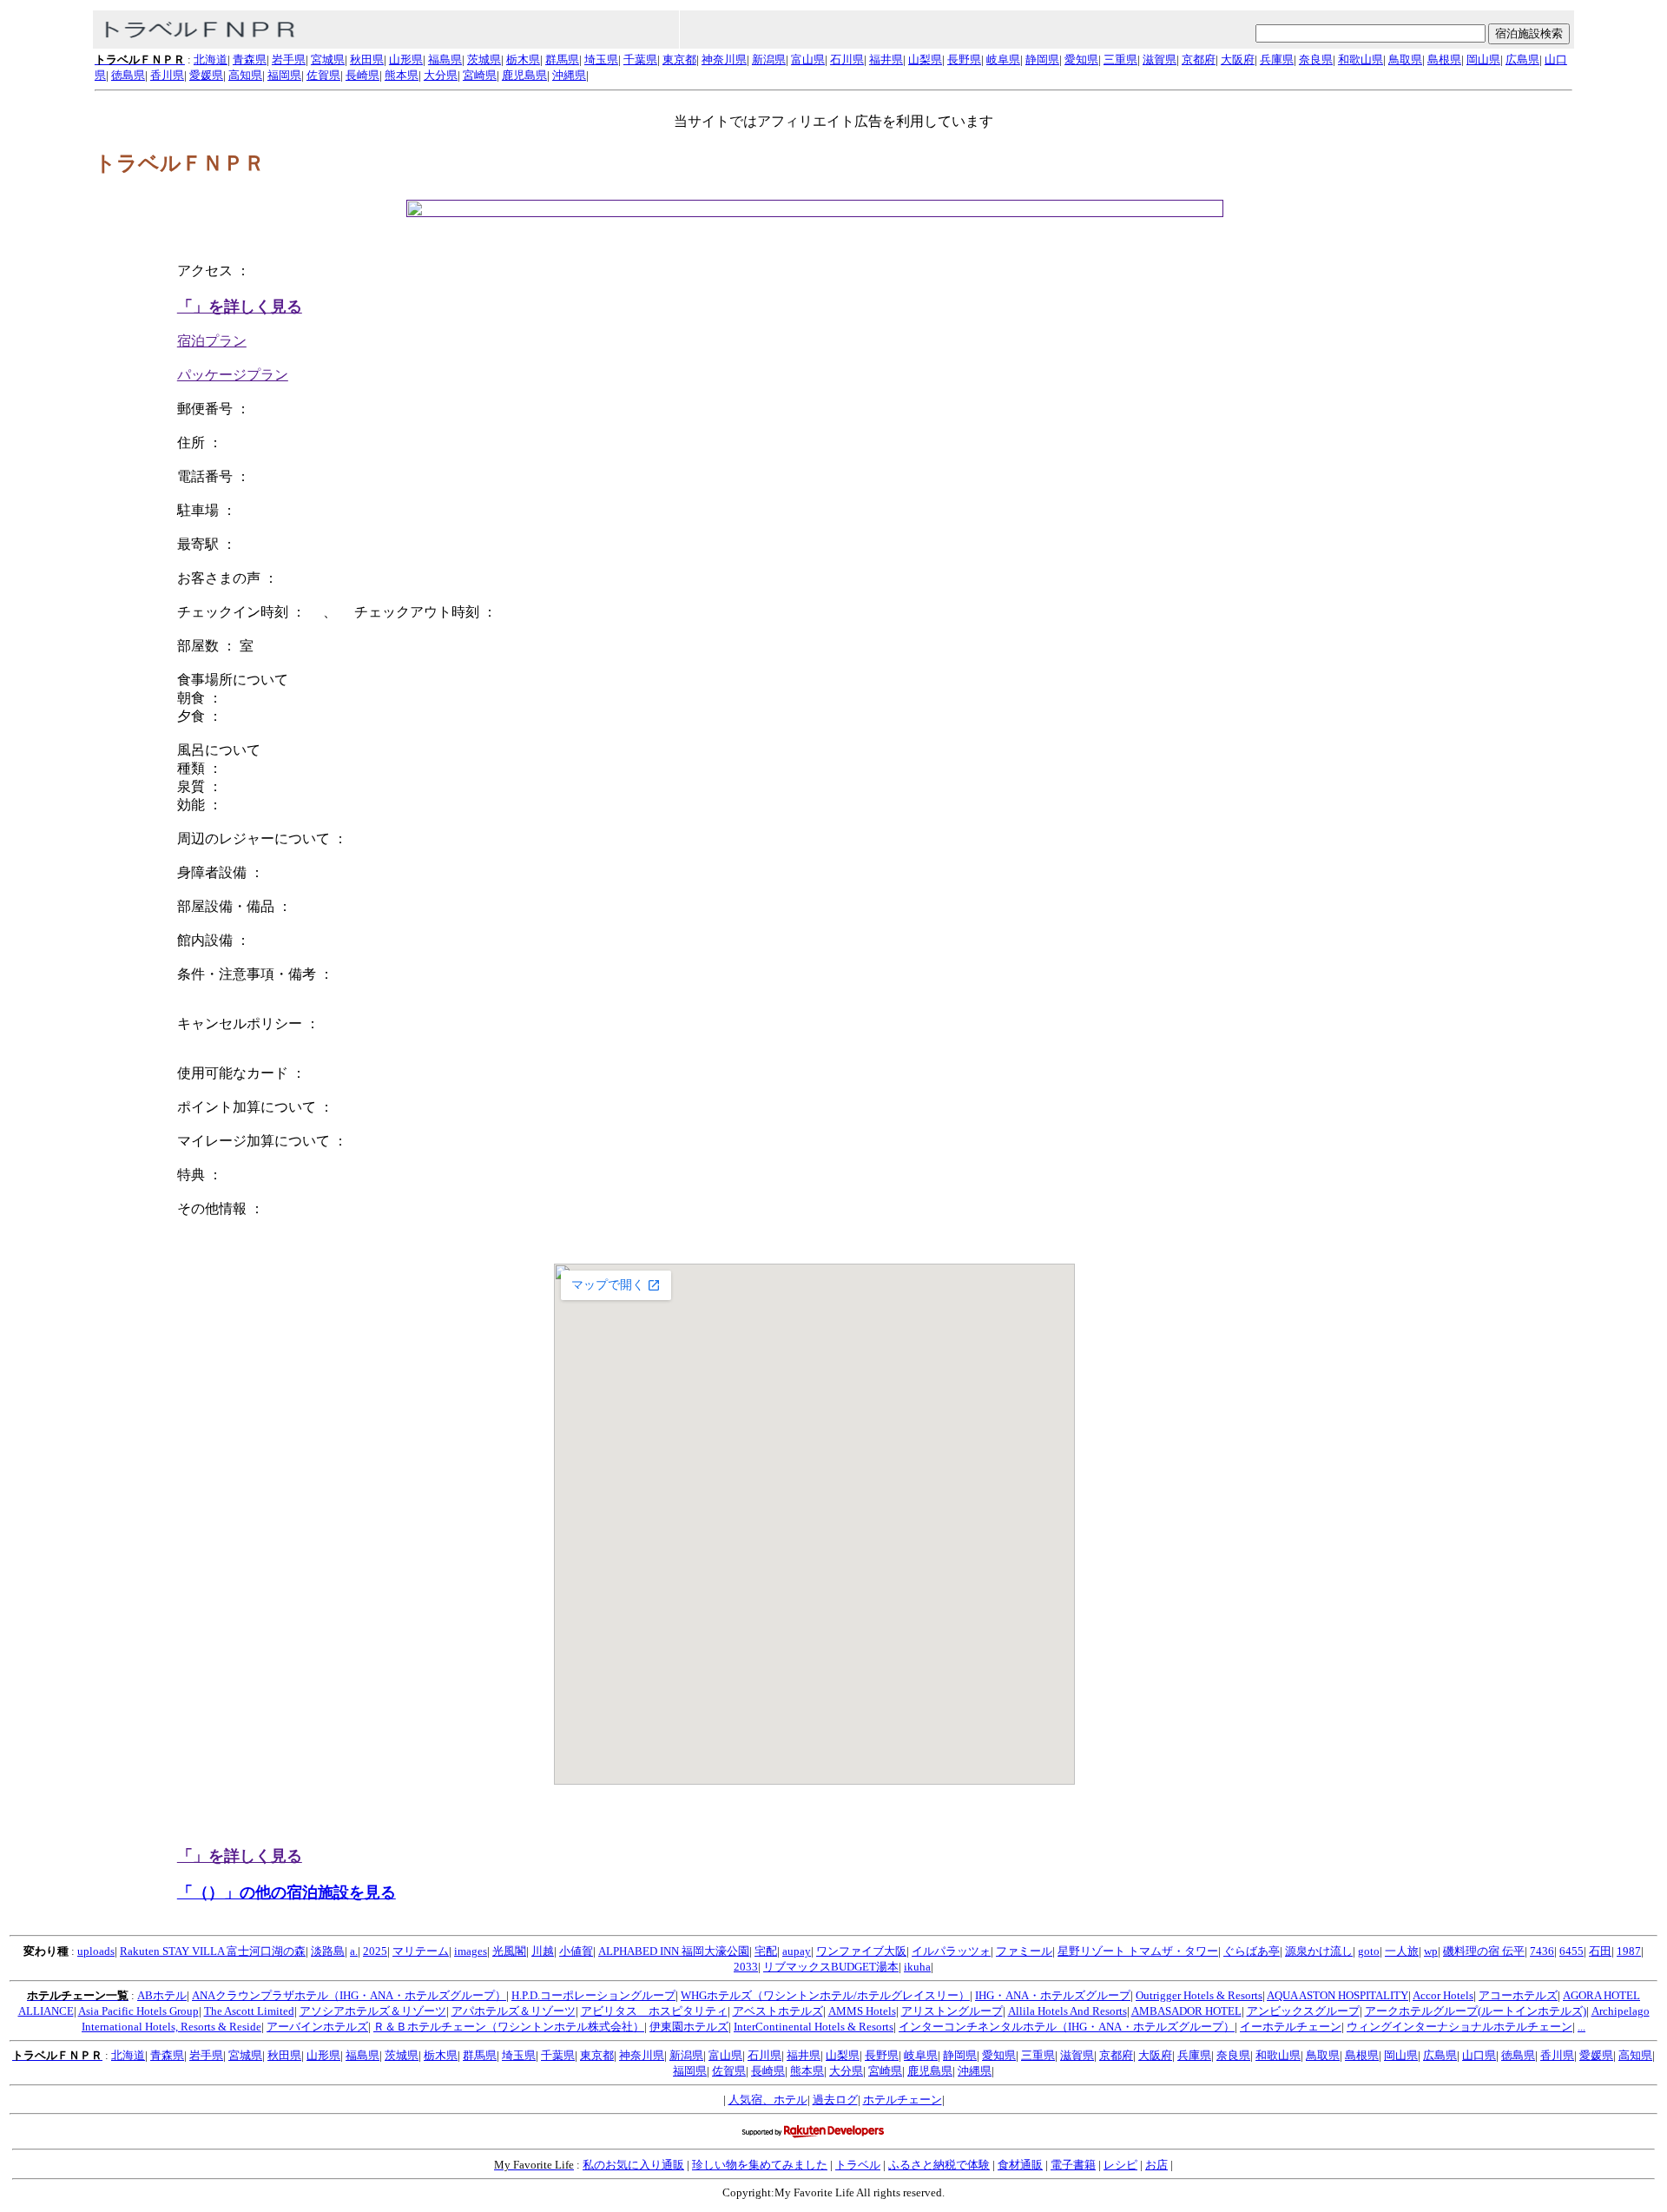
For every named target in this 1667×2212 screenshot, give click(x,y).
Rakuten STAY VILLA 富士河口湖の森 (213, 1951)
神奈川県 (724, 59)
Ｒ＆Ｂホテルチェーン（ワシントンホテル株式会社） (509, 2027)
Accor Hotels (1443, 1995)
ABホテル (162, 1995)
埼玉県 (601, 59)
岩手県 (289, 59)
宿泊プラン (212, 341)
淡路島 (328, 1951)
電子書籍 (1073, 2165)
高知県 (245, 75)
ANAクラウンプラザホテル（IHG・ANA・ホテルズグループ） (349, 1995)
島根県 (1444, 59)
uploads (96, 1951)
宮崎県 (480, 75)
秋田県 (367, 59)
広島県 (1522, 59)
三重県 (1120, 59)
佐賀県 (323, 75)
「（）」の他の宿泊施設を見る (287, 1892)
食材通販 (1020, 2165)
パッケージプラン (233, 375)
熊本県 (402, 75)
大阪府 (1238, 59)
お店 (1156, 2165)
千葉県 (640, 59)
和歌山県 (1361, 59)
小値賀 (576, 1951)
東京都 (679, 59)
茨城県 (484, 59)
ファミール (1024, 1951)
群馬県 (562, 59)
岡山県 (1483, 59)
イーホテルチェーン (1291, 2027)
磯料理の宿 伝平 (1484, 1951)
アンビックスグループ (1303, 2011)
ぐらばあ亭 (1252, 1951)
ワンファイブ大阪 (861, 1951)
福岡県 (284, 75)
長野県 (964, 59)
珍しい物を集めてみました (760, 2165)
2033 (746, 1967)
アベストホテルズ (778, 2011)
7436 (1542, 1951)
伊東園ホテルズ (689, 2027)
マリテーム (421, 1951)
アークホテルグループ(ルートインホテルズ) (1476, 2011)
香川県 (167, 75)
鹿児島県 (524, 75)
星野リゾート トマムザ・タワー (1138, 1951)
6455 (1571, 1951)
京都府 (1199, 59)
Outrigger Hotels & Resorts (1199, 1995)
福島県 (445, 59)
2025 (375, 1951)
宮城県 (328, 59)
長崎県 (362, 75)
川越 (543, 1951)
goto (1369, 1951)
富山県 (808, 59)
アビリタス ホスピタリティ (654, 2011)
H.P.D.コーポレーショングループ (593, 1995)
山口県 (1479, 2055)
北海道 (211, 59)
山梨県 (925, 59)
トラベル (858, 2165)
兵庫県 (1277, 59)
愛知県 (1081, 59)
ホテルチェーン (903, 2100)
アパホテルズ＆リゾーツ (514, 2011)
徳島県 (128, 75)
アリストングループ (952, 2011)
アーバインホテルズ (317, 2027)
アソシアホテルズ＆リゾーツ (373, 2011)
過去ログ (835, 2100)
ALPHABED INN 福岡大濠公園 (674, 1951)
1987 (1629, 1951)
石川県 (847, 59)
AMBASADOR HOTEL (1186, 2011)
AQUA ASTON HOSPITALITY (1338, 1995)
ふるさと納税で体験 (939, 2165)
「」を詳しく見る (240, 307)
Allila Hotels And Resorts (1067, 2011)
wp (1431, 1951)
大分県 (441, 75)
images (471, 1951)
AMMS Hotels (862, 2011)
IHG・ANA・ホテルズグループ (1053, 1995)
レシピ (1120, 2165)
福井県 (886, 59)
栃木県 (523, 59)
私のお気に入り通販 (633, 2165)
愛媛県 (206, 75)
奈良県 (1316, 59)
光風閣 (509, 1951)
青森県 (250, 59)
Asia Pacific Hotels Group (138, 2011)
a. (354, 1951)
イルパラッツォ (951, 1951)
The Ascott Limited (249, 2011)
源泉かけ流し (1319, 1951)
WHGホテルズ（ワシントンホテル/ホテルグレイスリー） (825, 1995)
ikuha (917, 1967)
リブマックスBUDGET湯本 (831, 1967)
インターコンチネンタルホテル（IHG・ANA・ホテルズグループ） (1067, 2027)
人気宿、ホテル (768, 2100)
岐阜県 (1003, 59)
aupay (797, 1951)
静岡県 (1042, 59)
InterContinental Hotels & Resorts (814, 2027)
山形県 (406, 59)
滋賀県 (1160, 59)
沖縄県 (569, 75)
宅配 (766, 1951)
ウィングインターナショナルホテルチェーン (1459, 2027)
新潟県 (769, 59)
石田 (1600, 1951)
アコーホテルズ (1518, 1995)
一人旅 (1402, 1951)
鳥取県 (1405, 59)
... (1581, 2027)
